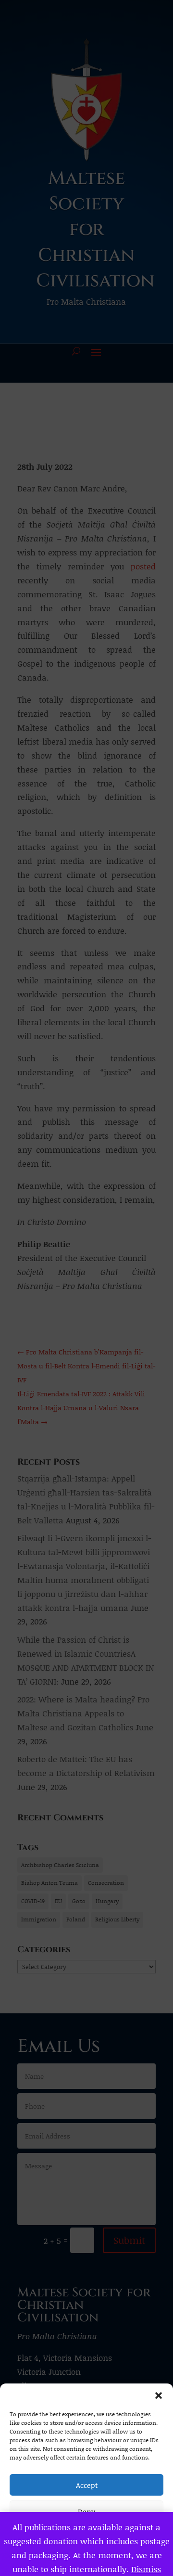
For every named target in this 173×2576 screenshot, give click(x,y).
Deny (86, 2512)
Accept (87, 2485)
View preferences (87, 2538)
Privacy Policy (86, 2561)
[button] (159, 2396)
